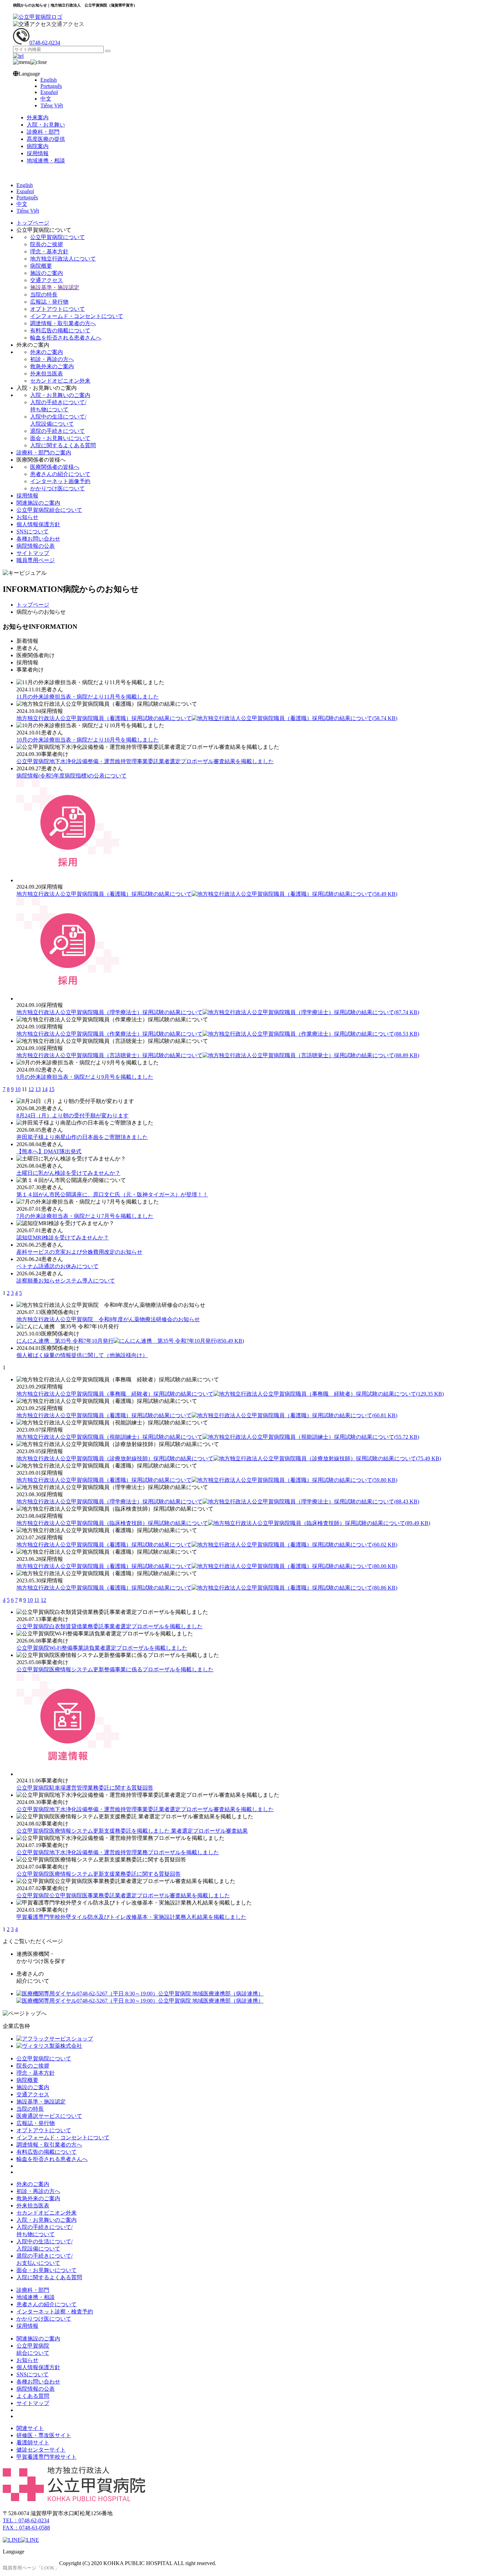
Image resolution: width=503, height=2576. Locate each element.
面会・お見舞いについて (60, 438)
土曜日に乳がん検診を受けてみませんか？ (68, 1173)
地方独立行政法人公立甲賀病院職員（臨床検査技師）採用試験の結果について (223, 1523)
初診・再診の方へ (52, 359)
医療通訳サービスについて (49, 2116)
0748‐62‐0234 (45, 43)
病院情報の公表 (36, 546)
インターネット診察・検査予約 (55, 2312)
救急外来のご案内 (52, 366)
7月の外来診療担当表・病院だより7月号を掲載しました (85, 1216)
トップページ (33, 223)
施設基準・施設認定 (55, 287)
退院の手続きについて (57, 431)
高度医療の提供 (46, 139)
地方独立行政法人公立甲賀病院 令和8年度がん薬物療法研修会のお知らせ (108, 1319)
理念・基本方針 (49, 251)
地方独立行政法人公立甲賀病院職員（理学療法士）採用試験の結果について (218, 1012)
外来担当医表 (47, 374)
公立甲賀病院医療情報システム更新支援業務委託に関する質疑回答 (99, 1874)
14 (45, 1089)
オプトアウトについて (57, 309)
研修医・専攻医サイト (44, 2435)
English (49, 80)
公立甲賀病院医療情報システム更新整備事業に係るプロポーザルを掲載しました (115, 1669)
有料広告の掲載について (60, 330)
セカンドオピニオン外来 (60, 381)
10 (18, 1089)
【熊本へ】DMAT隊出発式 (49, 1151)
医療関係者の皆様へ (55, 467)
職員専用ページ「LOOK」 (31, 2568)
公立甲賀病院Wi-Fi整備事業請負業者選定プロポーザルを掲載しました (102, 1648)
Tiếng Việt (52, 105)
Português (51, 86)
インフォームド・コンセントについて (77, 316)
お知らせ (27, 517)
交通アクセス (68, 24)
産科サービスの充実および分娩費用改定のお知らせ (79, 1252)
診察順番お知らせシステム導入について (66, 1281)
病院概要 (41, 266)
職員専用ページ (36, 560)
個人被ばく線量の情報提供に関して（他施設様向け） (82, 1355)
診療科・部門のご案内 (44, 453)
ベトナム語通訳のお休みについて (57, 1266)
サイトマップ (33, 553)
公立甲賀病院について (57, 237)
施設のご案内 (47, 273)
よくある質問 (33, 2396)
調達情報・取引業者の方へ (63, 323)
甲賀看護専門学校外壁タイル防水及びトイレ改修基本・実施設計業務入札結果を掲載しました (131, 1917)
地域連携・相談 (46, 161)
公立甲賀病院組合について (49, 510)
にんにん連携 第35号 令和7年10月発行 (130, 1341)
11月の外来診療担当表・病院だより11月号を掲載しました (88, 697)
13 (38, 1089)
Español (49, 92)
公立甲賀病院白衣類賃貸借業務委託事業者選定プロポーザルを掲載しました (109, 1626)
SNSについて (33, 532)
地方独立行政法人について (63, 259)
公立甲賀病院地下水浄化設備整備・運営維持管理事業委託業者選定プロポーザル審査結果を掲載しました (145, 761)
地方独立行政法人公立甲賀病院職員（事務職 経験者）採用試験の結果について (230, 1394)
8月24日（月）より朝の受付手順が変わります (73, 1116)
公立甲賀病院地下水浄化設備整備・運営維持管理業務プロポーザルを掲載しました (118, 1852)
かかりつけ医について (57, 488)
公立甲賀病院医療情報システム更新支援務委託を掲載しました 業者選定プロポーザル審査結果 (132, 1831)
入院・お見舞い (46, 125)
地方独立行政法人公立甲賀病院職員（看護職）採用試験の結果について (207, 718)
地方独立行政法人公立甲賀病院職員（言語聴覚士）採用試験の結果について (218, 1055)
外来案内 (38, 117)
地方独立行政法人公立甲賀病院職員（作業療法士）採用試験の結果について (218, 1034)
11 (37, 1600)
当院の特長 (44, 295)
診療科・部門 (43, 132)
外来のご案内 (47, 352)
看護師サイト (33, 2442)
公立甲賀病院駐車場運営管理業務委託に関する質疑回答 (85, 1788)
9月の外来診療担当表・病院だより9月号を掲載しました (85, 1077)
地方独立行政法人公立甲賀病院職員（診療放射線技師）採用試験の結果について (229, 1458)
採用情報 (38, 153)
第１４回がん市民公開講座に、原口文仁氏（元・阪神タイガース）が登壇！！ (112, 1194)
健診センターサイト (41, 2450)
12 (31, 1089)
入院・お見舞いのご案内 (60, 395)
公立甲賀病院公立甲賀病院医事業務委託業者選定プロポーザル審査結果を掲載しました (123, 1895)
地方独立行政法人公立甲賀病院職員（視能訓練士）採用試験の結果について (218, 1437)
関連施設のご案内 (38, 503)
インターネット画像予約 (60, 481)
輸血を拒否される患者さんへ (66, 338)
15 (52, 1089)
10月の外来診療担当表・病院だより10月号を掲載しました (88, 740)
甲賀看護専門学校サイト (47, 2457)
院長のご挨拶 (47, 244)
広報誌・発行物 (49, 302)
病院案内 (38, 146)
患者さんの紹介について (60, 474)
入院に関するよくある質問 (63, 445)
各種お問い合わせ (38, 539)
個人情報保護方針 (38, 524)
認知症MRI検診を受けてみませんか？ (63, 1238)
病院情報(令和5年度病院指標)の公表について (72, 776)
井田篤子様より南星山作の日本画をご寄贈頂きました (82, 1137)
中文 (46, 99)
